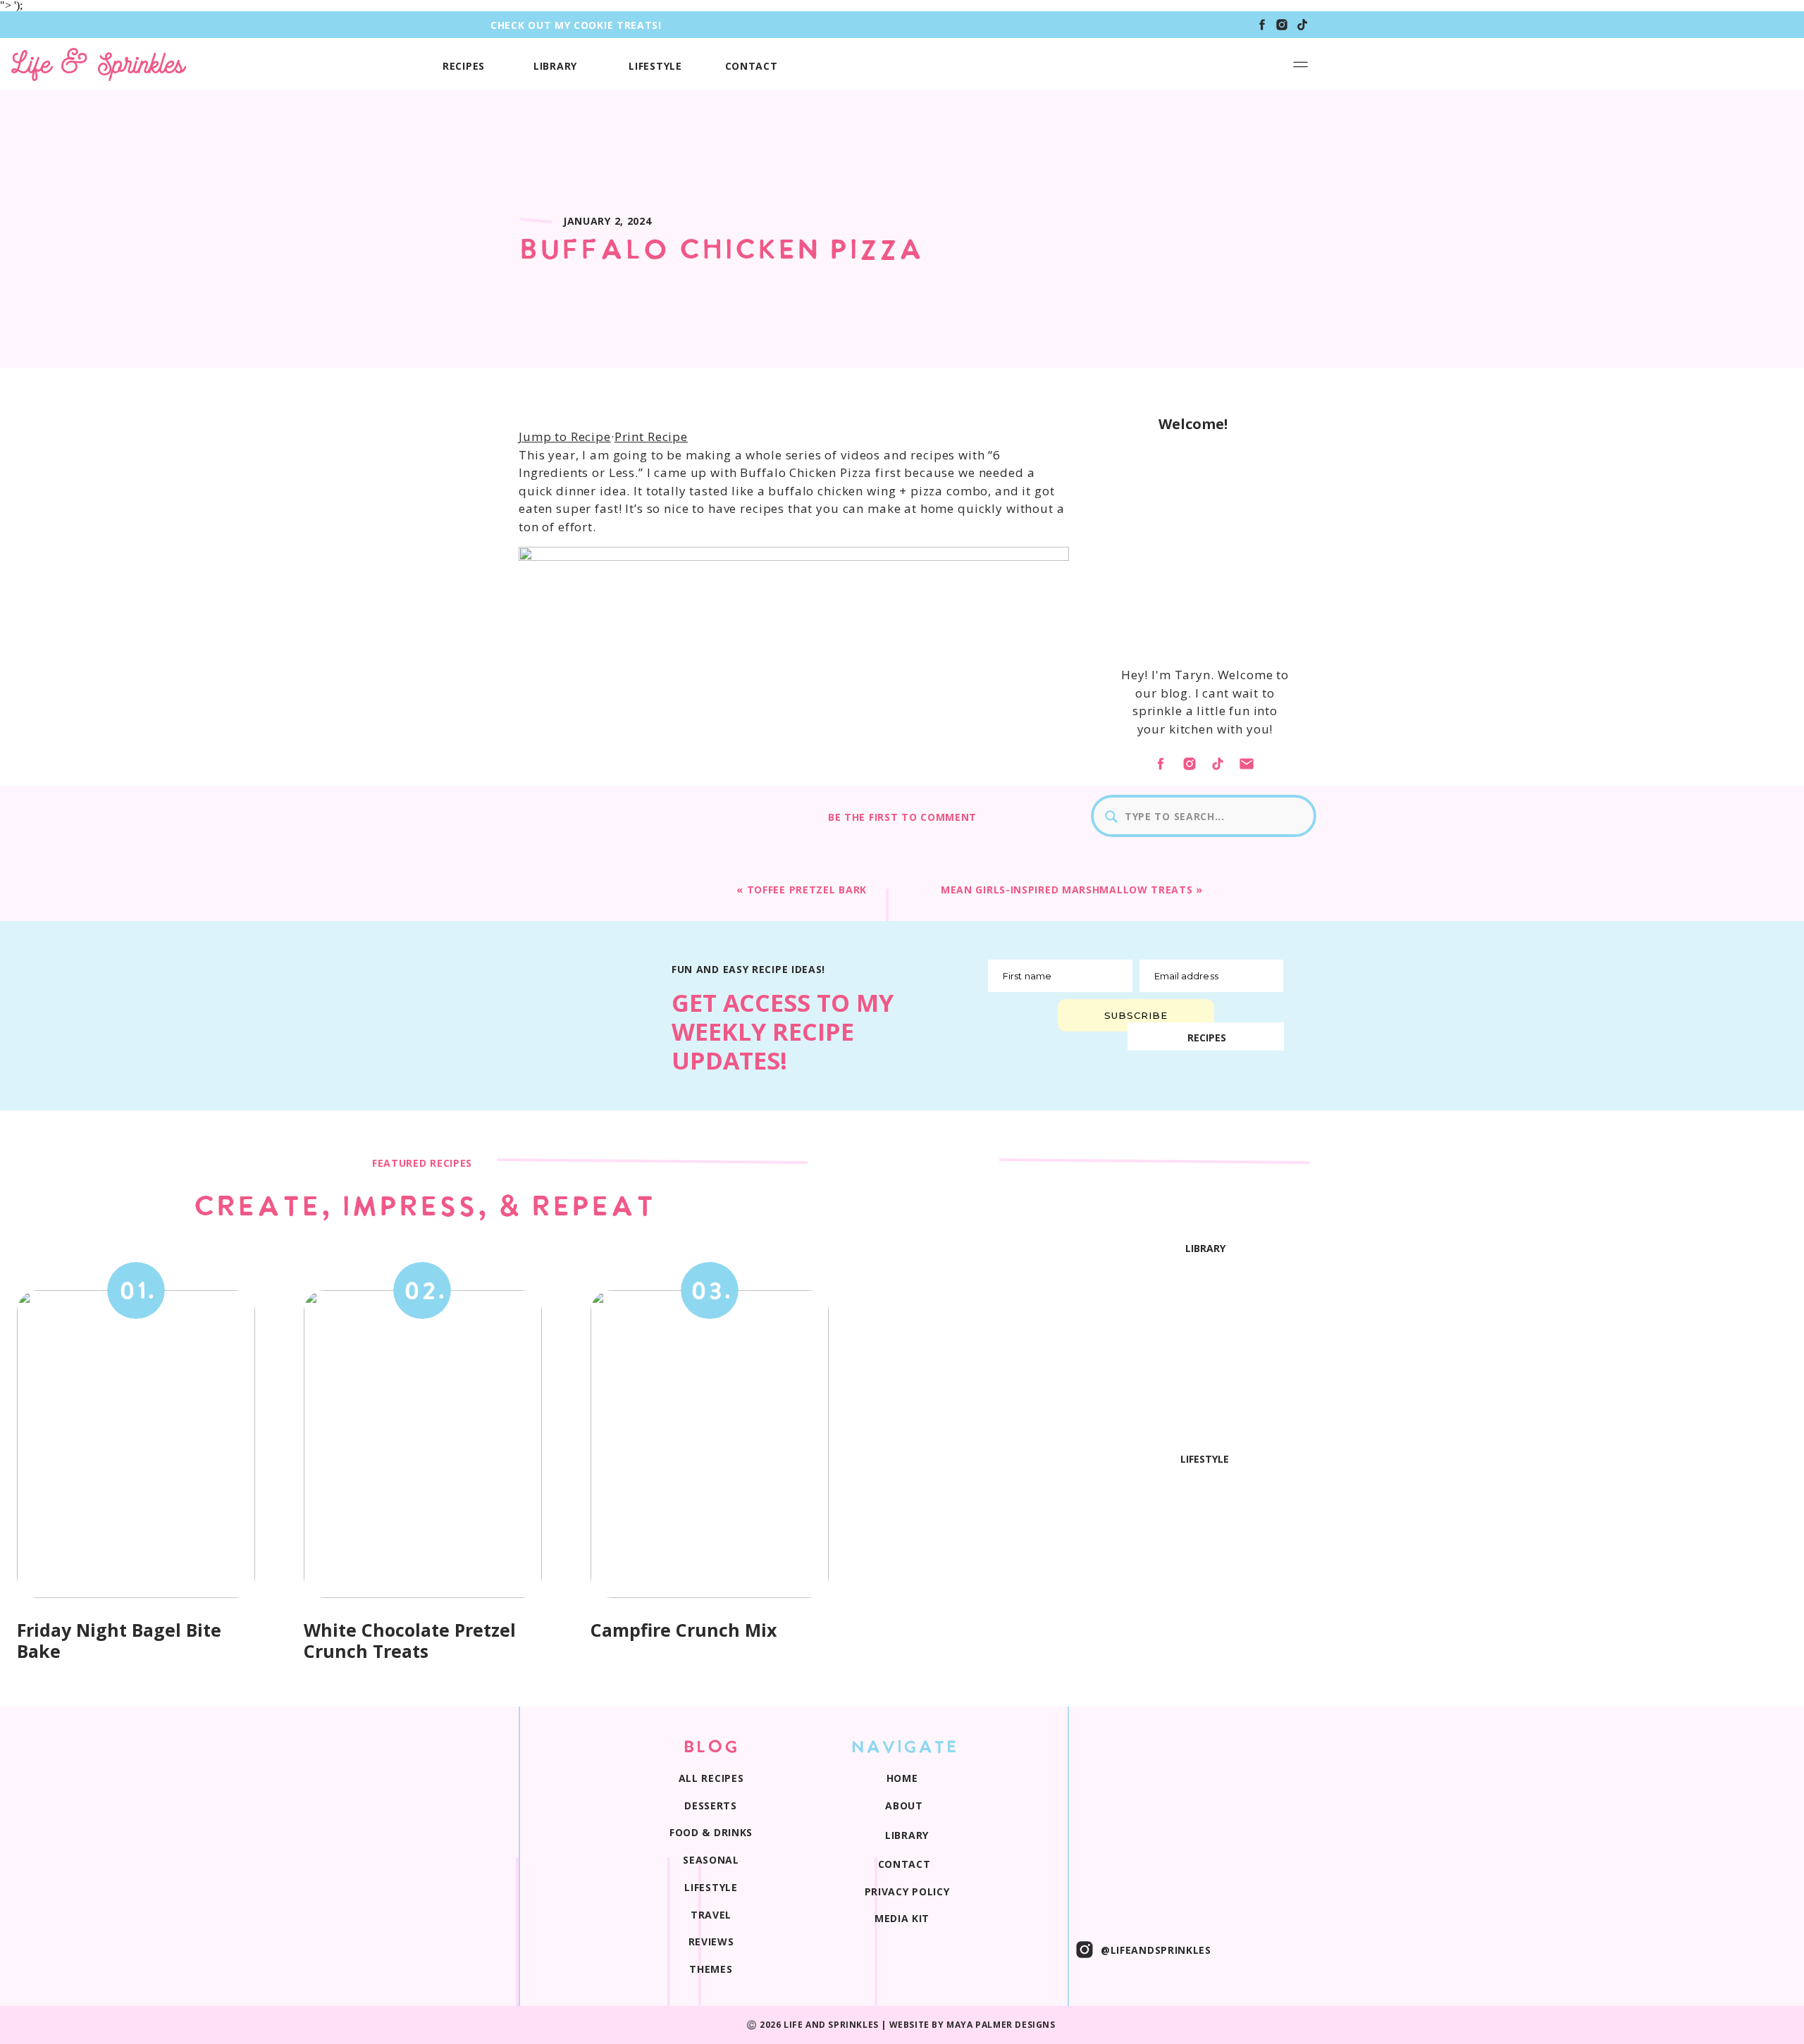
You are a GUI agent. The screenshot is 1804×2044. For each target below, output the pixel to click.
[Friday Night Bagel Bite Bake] (136, 1444)
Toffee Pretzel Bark (807, 890)
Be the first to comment (902, 817)
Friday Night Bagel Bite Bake (119, 1640)
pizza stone (692, 1225)
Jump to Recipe (565, 436)
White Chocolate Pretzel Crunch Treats (410, 1640)
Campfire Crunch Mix (684, 1630)
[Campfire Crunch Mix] (710, 1444)
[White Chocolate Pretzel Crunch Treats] (423, 1444)
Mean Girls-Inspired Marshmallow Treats (1067, 890)
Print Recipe (651, 436)
